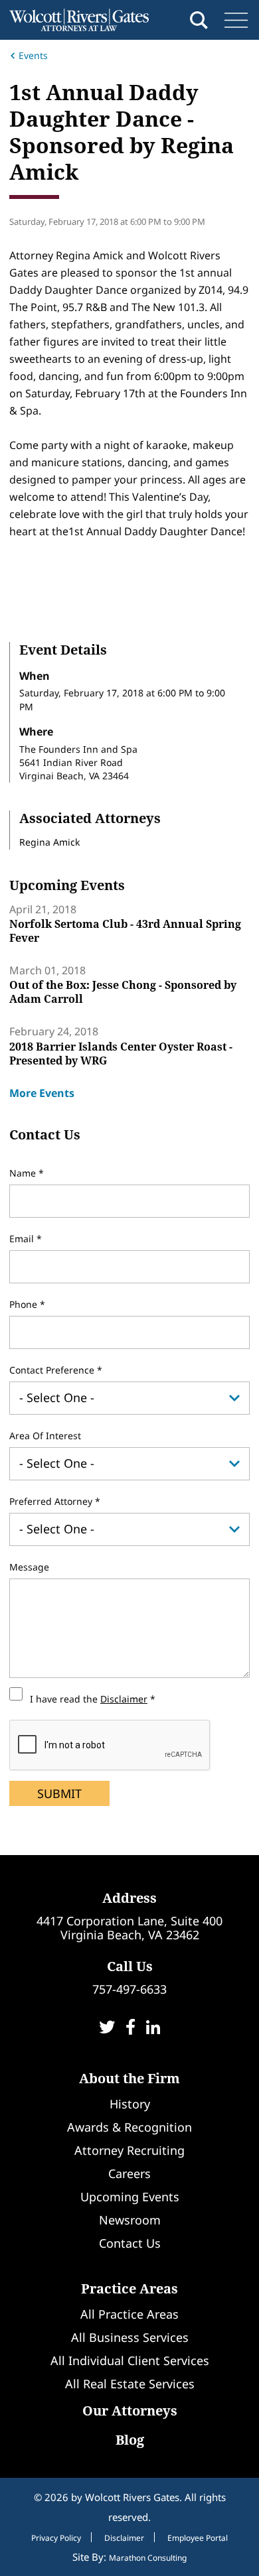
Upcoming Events (130, 2197)
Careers (129, 2173)
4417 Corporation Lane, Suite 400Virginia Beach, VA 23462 (129, 1928)
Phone (25, 1304)
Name (24, 1173)
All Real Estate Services (130, 2384)
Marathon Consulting (148, 2558)
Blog (130, 2440)
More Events (42, 1093)
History (130, 2104)
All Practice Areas (129, 2314)
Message (29, 1567)
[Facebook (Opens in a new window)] (130, 2029)
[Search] (199, 20)
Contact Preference (53, 1370)
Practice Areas (129, 2288)
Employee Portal (198, 2538)
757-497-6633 (129, 1989)
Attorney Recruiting (129, 2150)
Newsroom (130, 2220)
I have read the (89, 1699)
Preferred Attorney (52, 1501)
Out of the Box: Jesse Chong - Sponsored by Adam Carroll (123, 992)
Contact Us (130, 2243)
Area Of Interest (45, 1436)
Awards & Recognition (129, 2127)
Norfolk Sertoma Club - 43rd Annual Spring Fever (125, 931)
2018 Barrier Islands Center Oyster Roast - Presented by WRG (121, 1054)
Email (23, 1239)
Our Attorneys (130, 2411)
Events (33, 55)
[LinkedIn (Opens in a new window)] (153, 2029)
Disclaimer (124, 1699)
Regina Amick (49, 842)
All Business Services (130, 2337)
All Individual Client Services (130, 2360)
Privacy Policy (56, 2538)
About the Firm (129, 2078)
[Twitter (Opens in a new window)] (107, 2029)
